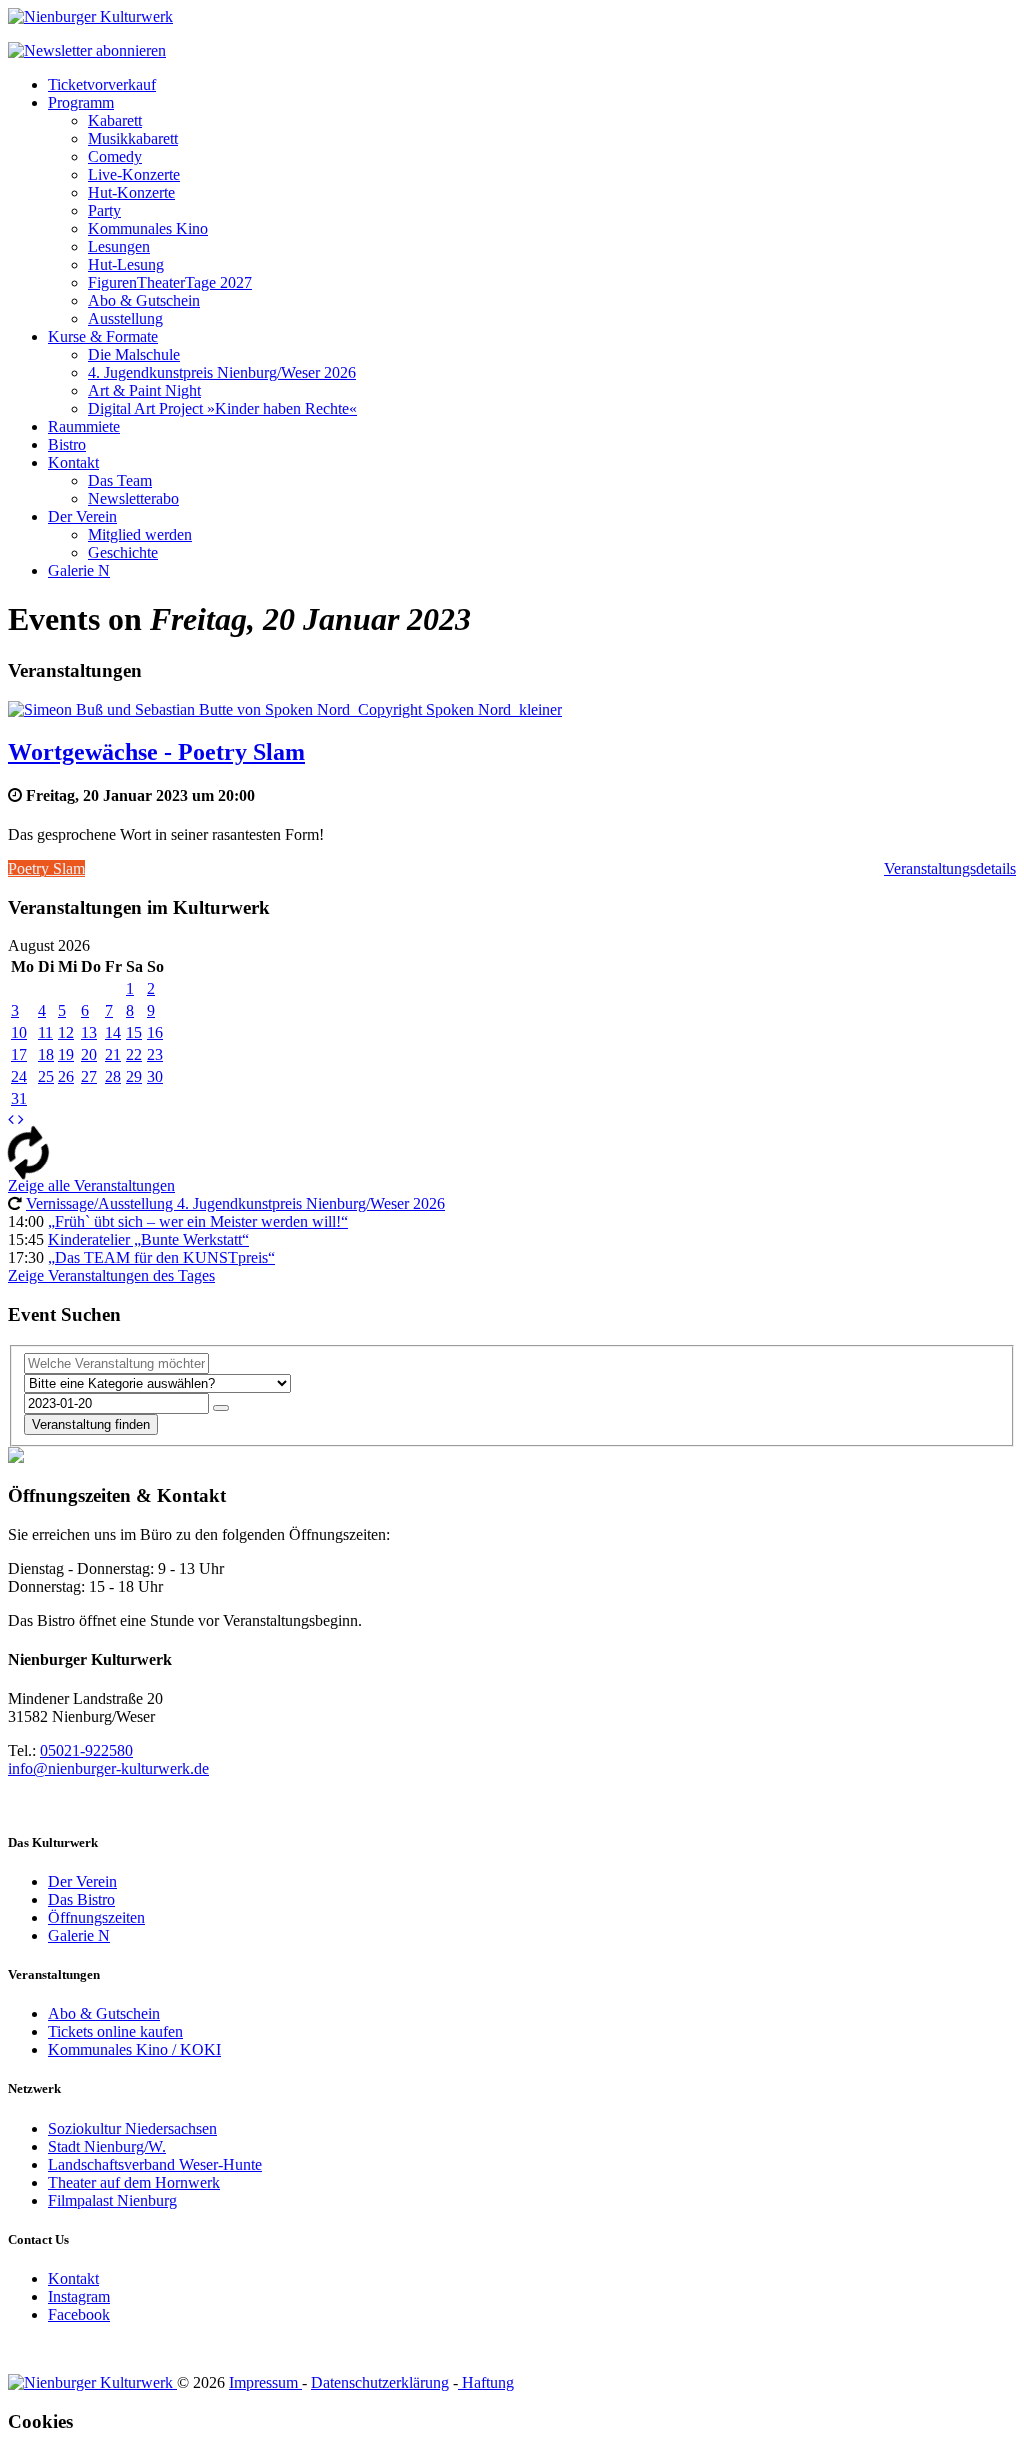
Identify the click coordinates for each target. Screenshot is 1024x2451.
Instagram (79, 2296)
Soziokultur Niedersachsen (132, 2128)
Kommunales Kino (148, 228)
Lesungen (119, 246)
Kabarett (115, 120)
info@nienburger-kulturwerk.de (108, 1768)
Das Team (120, 480)
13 (89, 1032)
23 (155, 1054)
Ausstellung (125, 318)
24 (19, 1076)
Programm (81, 102)
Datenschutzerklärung (380, 2382)
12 (66, 1032)
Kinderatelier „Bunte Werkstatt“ (148, 1239)
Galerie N (79, 570)
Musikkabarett (133, 138)
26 (66, 1076)
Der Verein (82, 516)
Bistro (67, 444)
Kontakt (73, 462)
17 (19, 1054)
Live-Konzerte (134, 174)
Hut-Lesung (126, 264)
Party (104, 210)
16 (155, 1032)
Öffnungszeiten (96, 1917)
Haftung (486, 2382)
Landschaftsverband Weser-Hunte (155, 2164)
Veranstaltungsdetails (950, 868)
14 (113, 1032)
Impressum (265, 2382)
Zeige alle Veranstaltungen (91, 1185)
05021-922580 (86, 1750)
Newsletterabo (133, 498)
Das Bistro (81, 1899)
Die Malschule (134, 354)
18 (46, 1054)
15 (134, 1032)
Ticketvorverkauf (102, 84)
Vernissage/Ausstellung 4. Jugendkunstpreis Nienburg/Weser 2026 (235, 1203)
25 (46, 1076)
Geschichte (123, 552)
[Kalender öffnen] (221, 1408)
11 (45, 1032)
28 (113, 1076)
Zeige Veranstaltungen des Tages (111, 1275)
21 (113, 1054)
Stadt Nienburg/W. (107, 2146)
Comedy (115, 156)
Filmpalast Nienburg (112, 2200)
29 (134, 1076)
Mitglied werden (140, 534)
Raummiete (84, 426)
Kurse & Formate (103, 336)
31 (19, 1098)
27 (89, 1076)
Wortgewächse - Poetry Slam (156, 752)
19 (66, 1054)
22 (134, 1054)
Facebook (79, 2314)
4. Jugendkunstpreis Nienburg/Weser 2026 (222, 372)
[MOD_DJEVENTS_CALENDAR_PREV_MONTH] (11, 1119)
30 (155, 1076)
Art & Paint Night (144, 390)
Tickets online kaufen (115, 2031)
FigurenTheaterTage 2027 (170, 282)
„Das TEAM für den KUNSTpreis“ (161, 1257)
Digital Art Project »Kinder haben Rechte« (222, 408)
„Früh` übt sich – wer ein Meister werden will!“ (198, 1221)
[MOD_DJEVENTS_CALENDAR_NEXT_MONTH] (21, 1119)
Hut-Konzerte (131, 192)
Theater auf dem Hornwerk (134, 2182)
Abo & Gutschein (144, 300)
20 (89, 1054)
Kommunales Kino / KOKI (134, 2049)
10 (19, 1032)
